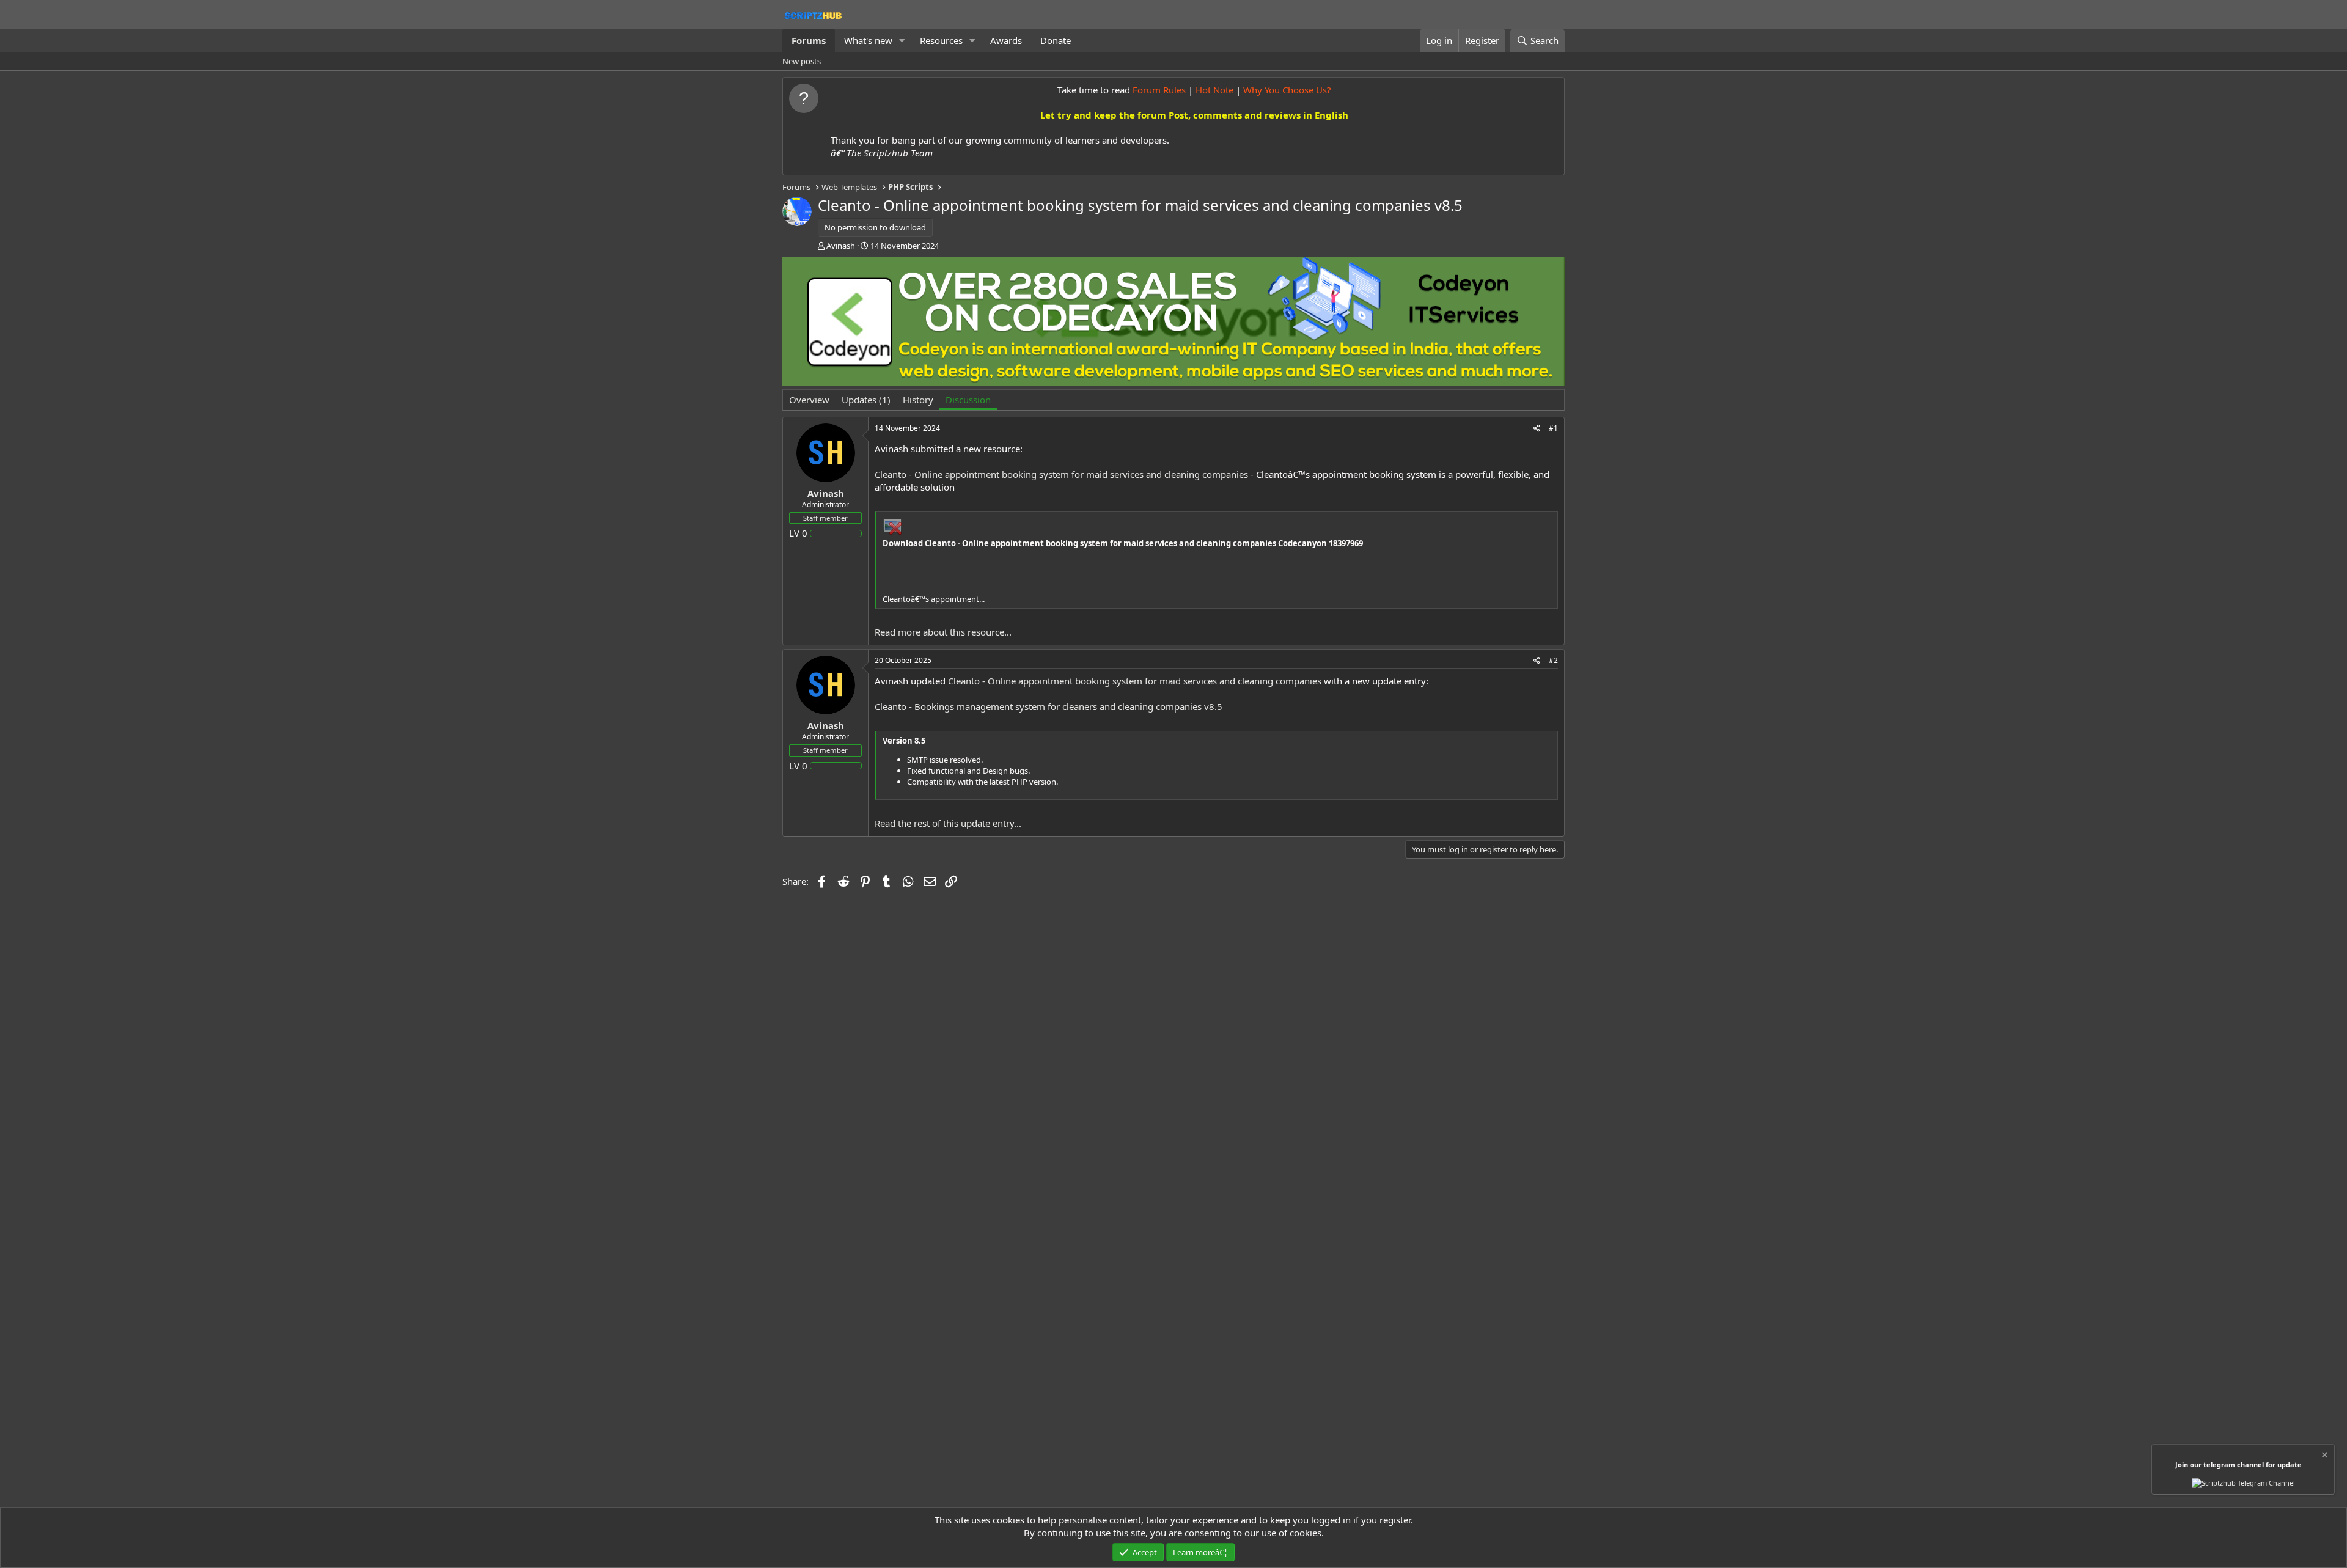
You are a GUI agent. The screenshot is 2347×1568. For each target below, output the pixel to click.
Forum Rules (1159, 90)
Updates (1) (866, 400)
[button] (902, 41)
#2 (1553, 660)
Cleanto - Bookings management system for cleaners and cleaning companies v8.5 (1049, 706)
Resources (941, 40)
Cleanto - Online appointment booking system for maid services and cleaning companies (1061, 474)
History (918, 400)
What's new (868, 40)
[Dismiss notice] (2324, 1456)
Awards (1006, 40)
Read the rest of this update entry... (948, 823)
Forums (809, 40)
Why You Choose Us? (1287, 90)
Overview (809, 400)
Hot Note (1214, 90)
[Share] (1537, 429)
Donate (1056, 40)
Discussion (968, 400)
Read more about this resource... (943, 632)
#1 (1553, 428)
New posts (802, 61)
